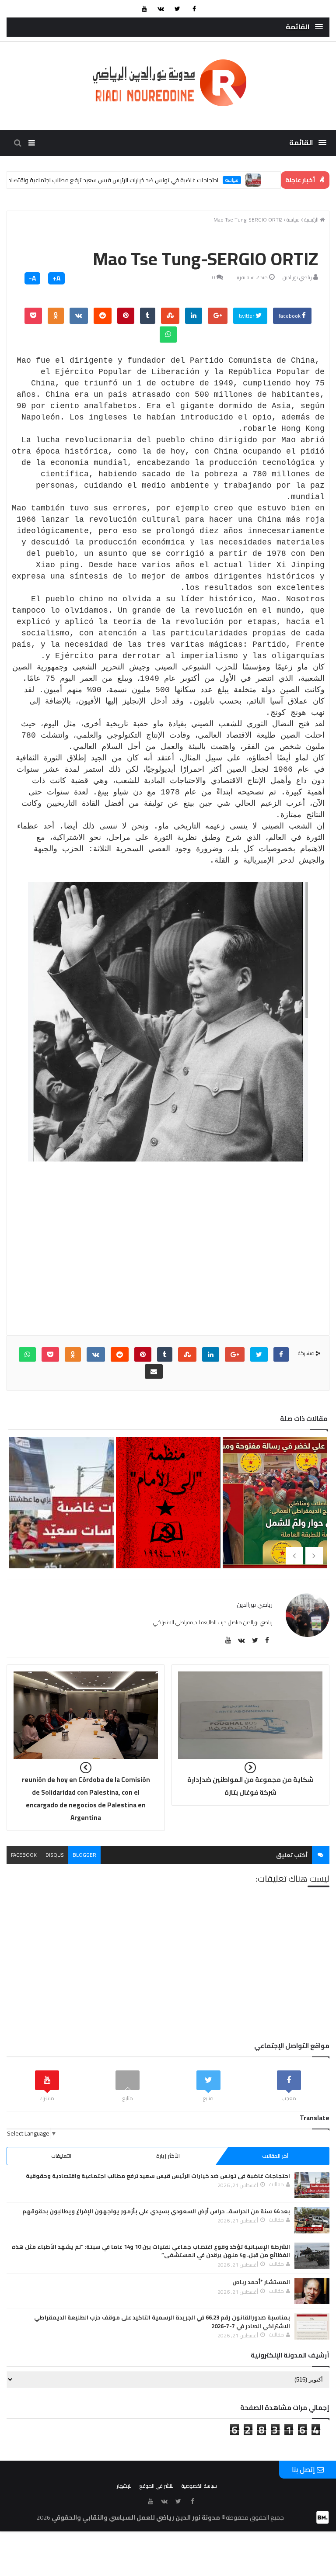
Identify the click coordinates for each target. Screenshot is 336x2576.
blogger (84, 1855)
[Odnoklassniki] (56, 316)
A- (32, 278)
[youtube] (144, 9)
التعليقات (61, 2156)
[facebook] (194, 9)
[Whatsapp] (168, 335)
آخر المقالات (275, 2156)
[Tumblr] (148, 316)
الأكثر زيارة (168, 2156)
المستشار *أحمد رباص (261, 2282)
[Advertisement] (168, 1261)
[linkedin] (194, 316)
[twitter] (178, 9)
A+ (56, 278)
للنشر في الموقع (157, 2486)
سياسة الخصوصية (199, 2486)
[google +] (218, 316)
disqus (55, 1855)
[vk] (161, 9)
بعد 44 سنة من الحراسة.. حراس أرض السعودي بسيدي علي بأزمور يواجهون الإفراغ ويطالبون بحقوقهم (156, 2211)
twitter (247, 316)
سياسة (270, 180)
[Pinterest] (126, 316)
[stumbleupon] (170, 316)
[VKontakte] (79, 316)
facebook (290, 316)
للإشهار (124, 2486)
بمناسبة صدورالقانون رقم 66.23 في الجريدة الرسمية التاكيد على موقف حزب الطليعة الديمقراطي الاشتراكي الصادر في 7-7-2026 (162, 2322)
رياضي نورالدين (297, 277)
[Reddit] (103, 316)
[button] (304, 27)
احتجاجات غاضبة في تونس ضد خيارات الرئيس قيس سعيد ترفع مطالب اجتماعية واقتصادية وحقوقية (137, 180)
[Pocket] (33, 316)
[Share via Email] (154, 1371)
